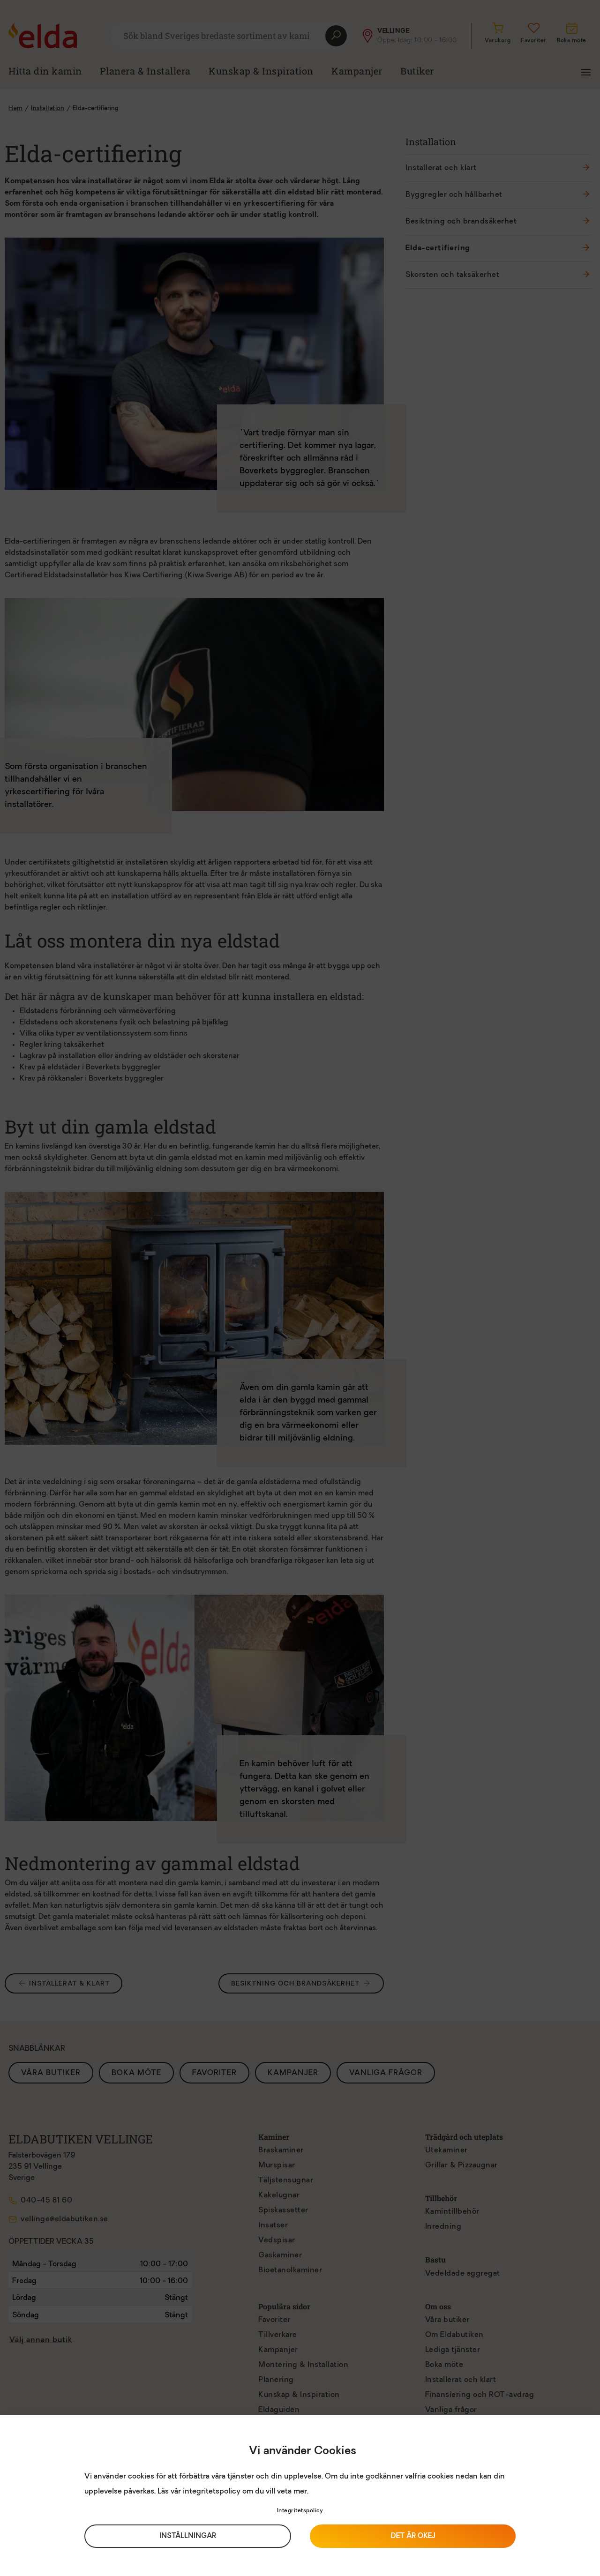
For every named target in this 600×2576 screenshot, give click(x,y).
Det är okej (413, 2536)
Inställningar (188, 2536)
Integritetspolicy (300, 2511)
